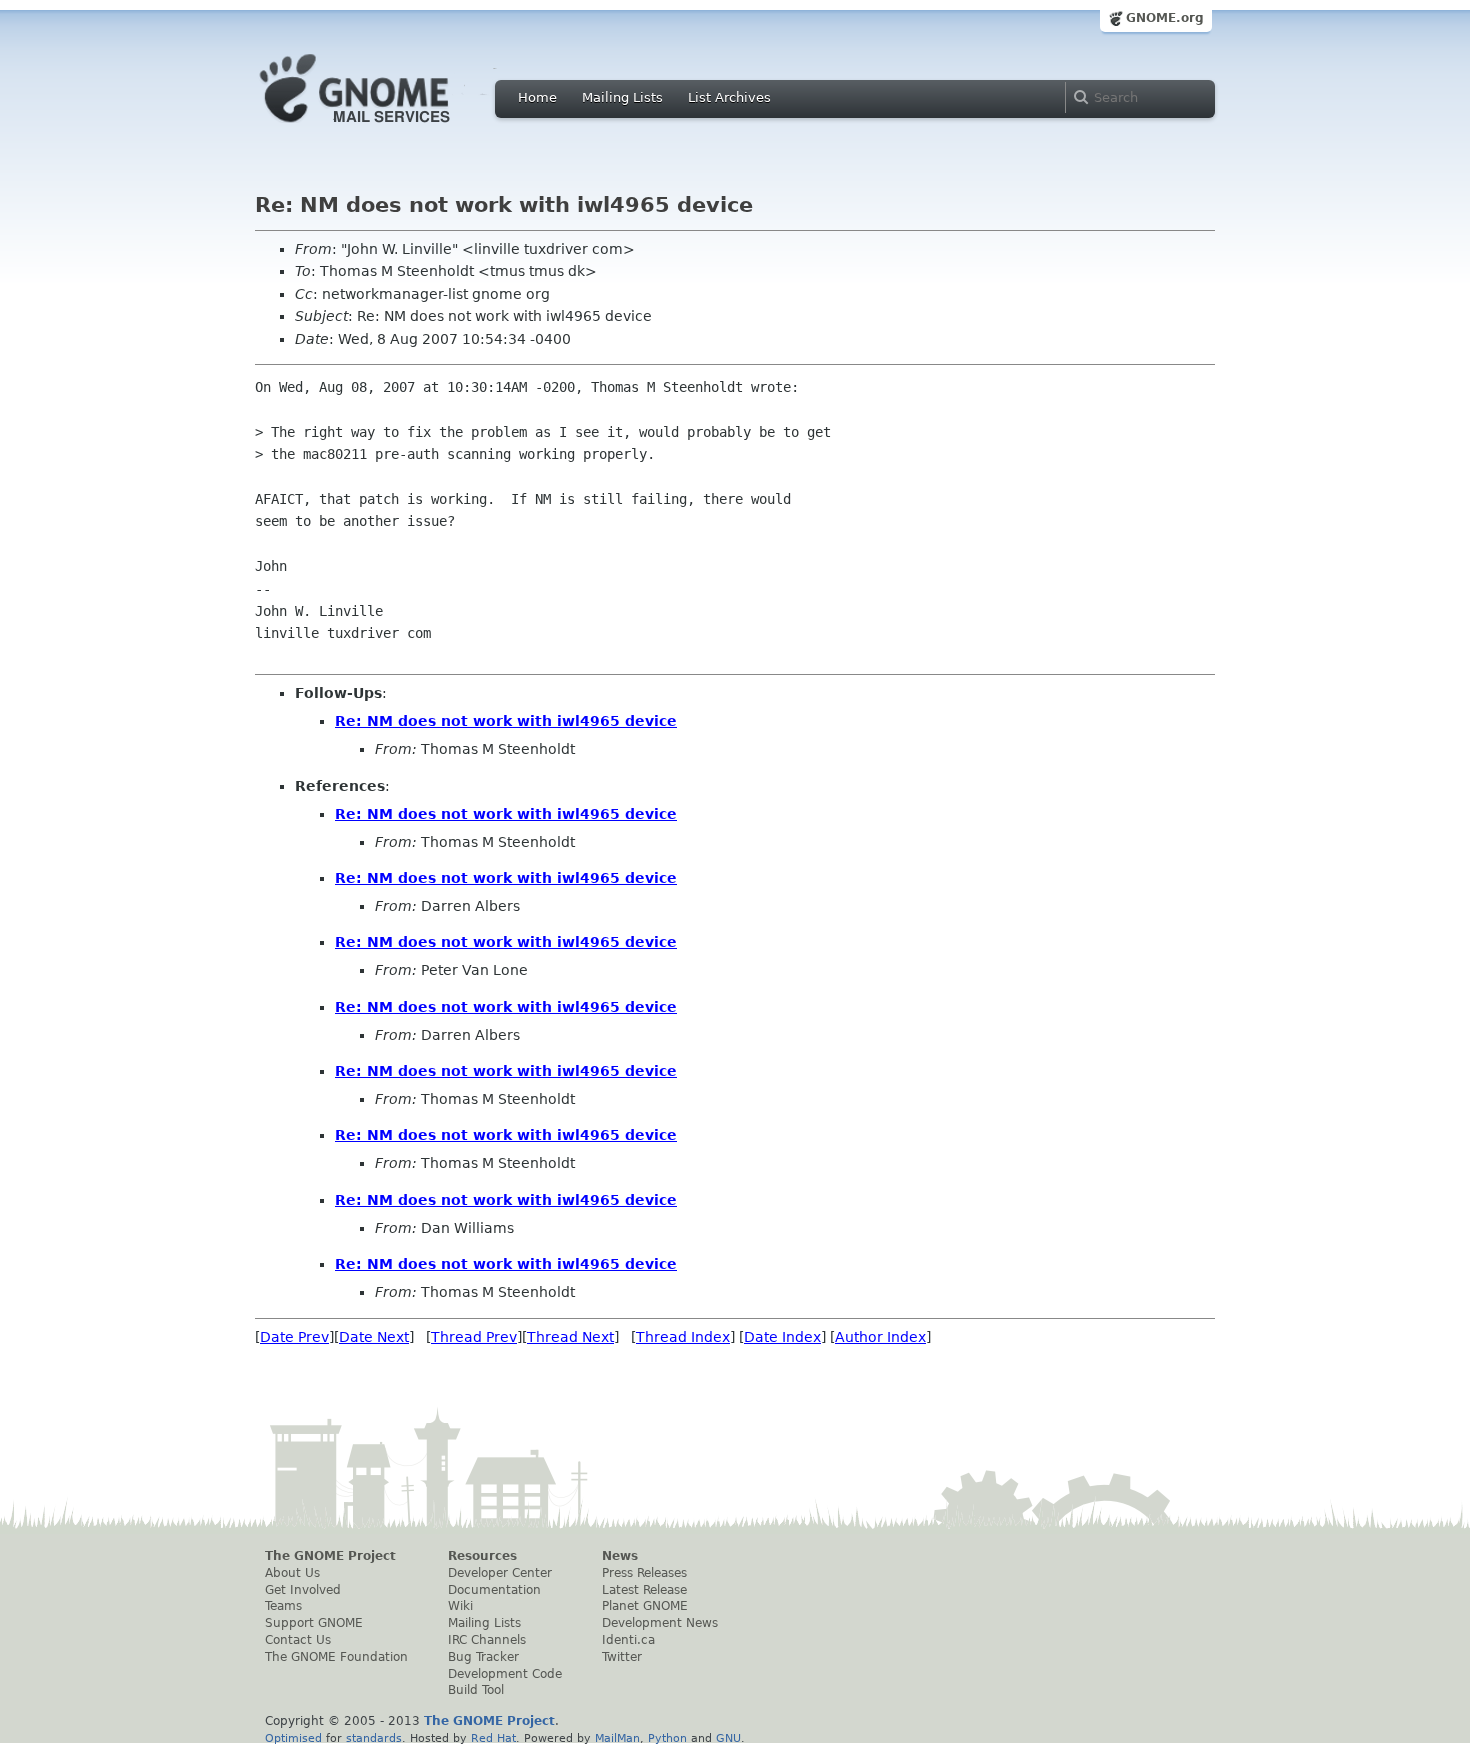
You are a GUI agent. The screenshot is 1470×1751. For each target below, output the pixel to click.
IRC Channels (487, 1640)
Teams (283, 1606)
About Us (292, 1573)
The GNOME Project (330, 1556)
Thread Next (570, 1337)
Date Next (374, 1337)
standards (374, 1738)
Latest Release (644, 1590)
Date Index (782, 1337)
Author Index (880, 1337)
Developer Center (500, 1573)
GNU (728, 1738)
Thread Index (683, 1337)
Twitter (622, 1657)
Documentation (494, 1590)
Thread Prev (474, 1337)
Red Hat (493, 1738)
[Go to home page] (385, 128)
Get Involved (303, 1590)
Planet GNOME (645, 1606)
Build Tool (476, 1690)
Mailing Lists (622, 97)
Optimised (293, 1738)
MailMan (617, 1738)
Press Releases (644, 1573)
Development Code (505, 1674)
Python (667, 1738)
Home (537, 97)
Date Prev (294, 1337)
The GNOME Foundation (336, 1657)
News (620, 1556)
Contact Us (298, 1640)
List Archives (729, 97)
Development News (660, 1623)
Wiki (460, 1606)
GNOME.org (1165, 18)
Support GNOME (314, 1623)
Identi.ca (628, 1640)
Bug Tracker (483, 1657)
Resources (482, 1556)
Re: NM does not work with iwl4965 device (506, 721)
